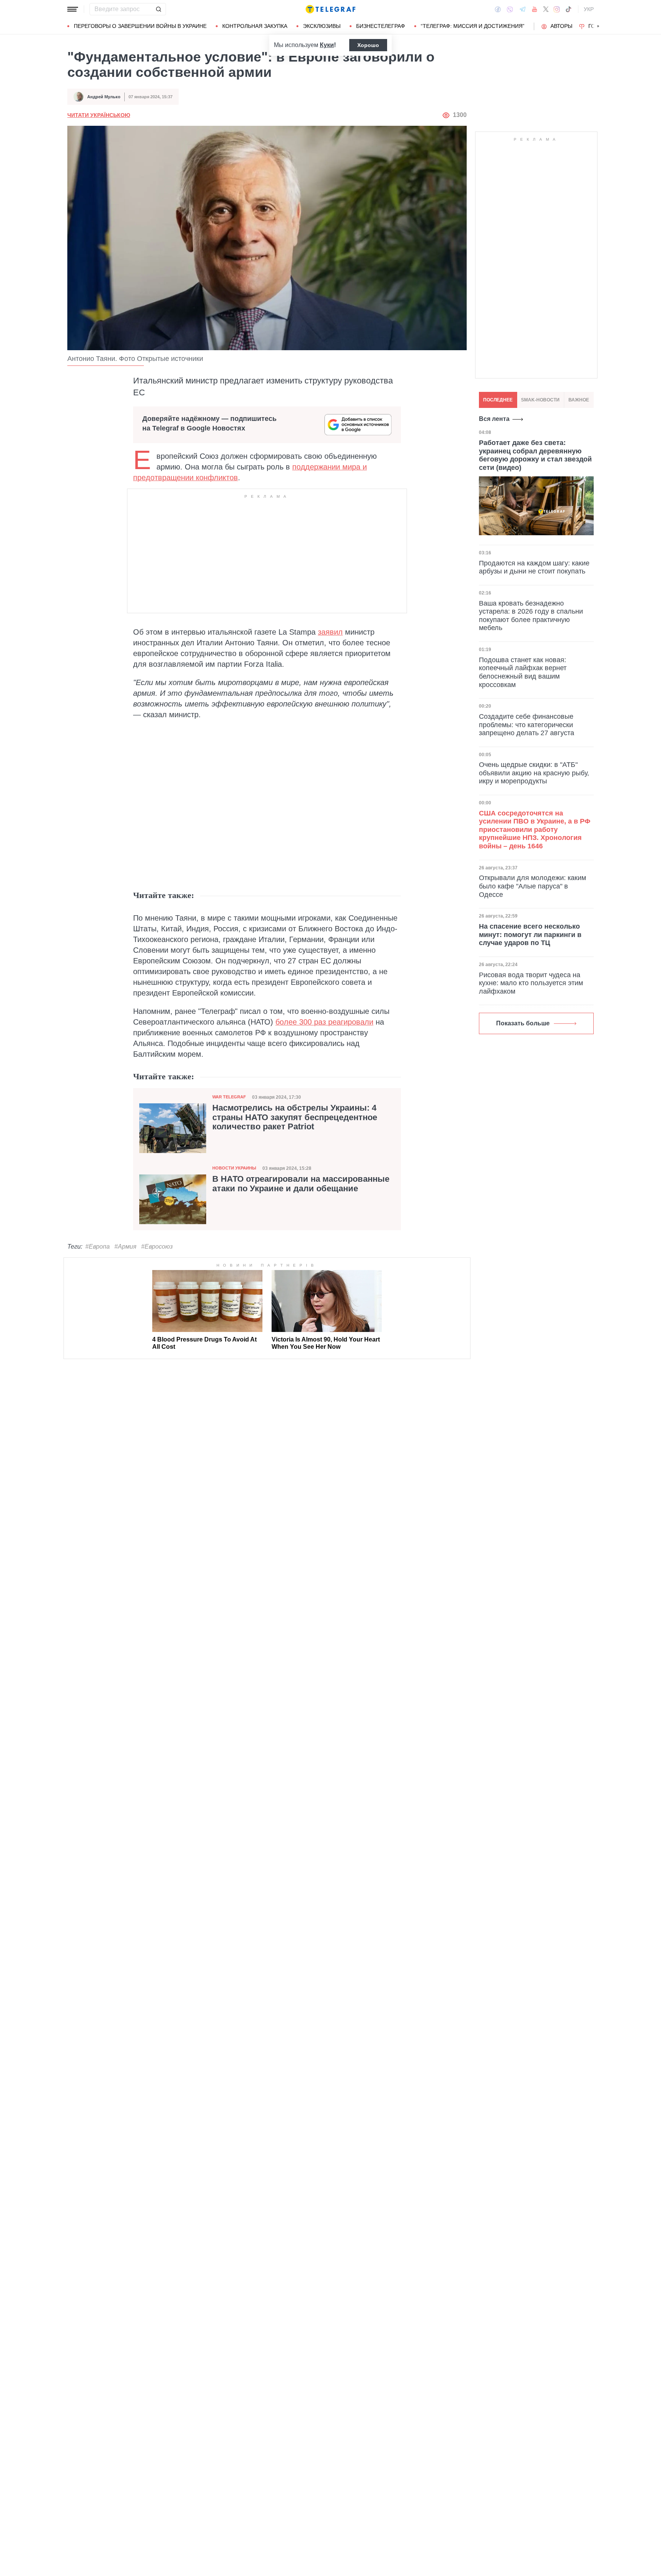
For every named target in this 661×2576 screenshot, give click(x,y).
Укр (589, 9)
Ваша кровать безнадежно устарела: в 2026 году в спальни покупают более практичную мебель (531, 615)
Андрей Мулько (104, 97)
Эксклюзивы (322, 26)
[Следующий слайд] (598, 26)
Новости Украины (234, 1168)
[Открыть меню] (73, 9)
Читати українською (99, 115)
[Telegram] (523, 9)
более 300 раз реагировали (324, 1022)
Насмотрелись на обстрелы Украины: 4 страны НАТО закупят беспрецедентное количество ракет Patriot (295, 1117)
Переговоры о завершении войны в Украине (140, 26)
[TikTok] (568, 9)
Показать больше (523, 1023)
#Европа (98, 1247)
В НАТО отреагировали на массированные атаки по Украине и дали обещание (301, 1184)
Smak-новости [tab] (540, 400)
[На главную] (330, 9)
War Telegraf (229, 1097)
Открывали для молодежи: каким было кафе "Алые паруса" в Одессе (532, 886)
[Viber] (510, 9)
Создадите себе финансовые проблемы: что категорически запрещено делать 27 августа (527, 725)
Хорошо (368, 45)
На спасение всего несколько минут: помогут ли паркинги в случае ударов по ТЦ (530, 935)
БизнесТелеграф (381, 26)
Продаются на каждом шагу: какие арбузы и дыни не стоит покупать (534, 567)
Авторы (561, 26)
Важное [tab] (579, 400)
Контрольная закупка (255, 26)
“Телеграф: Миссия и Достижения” (473, 26)
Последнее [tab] (498, 400)
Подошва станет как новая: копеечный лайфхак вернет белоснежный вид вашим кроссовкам (523, 672)
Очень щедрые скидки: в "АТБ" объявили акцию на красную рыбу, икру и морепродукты (534, 773)
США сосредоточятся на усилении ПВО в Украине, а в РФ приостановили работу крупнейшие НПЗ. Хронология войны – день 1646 (535, 830)
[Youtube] (535, 9)
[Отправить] (158, 9)
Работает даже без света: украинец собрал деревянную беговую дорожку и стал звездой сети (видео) (535, 455)
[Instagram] (557, 9)
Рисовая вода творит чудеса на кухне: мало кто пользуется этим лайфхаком (531, 983)
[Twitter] (546, 9)
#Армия (125, 1247)
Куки (327, 45)
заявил (330, 632)
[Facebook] (498, 9)
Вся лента (494, 419)
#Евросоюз (157, 1247)
